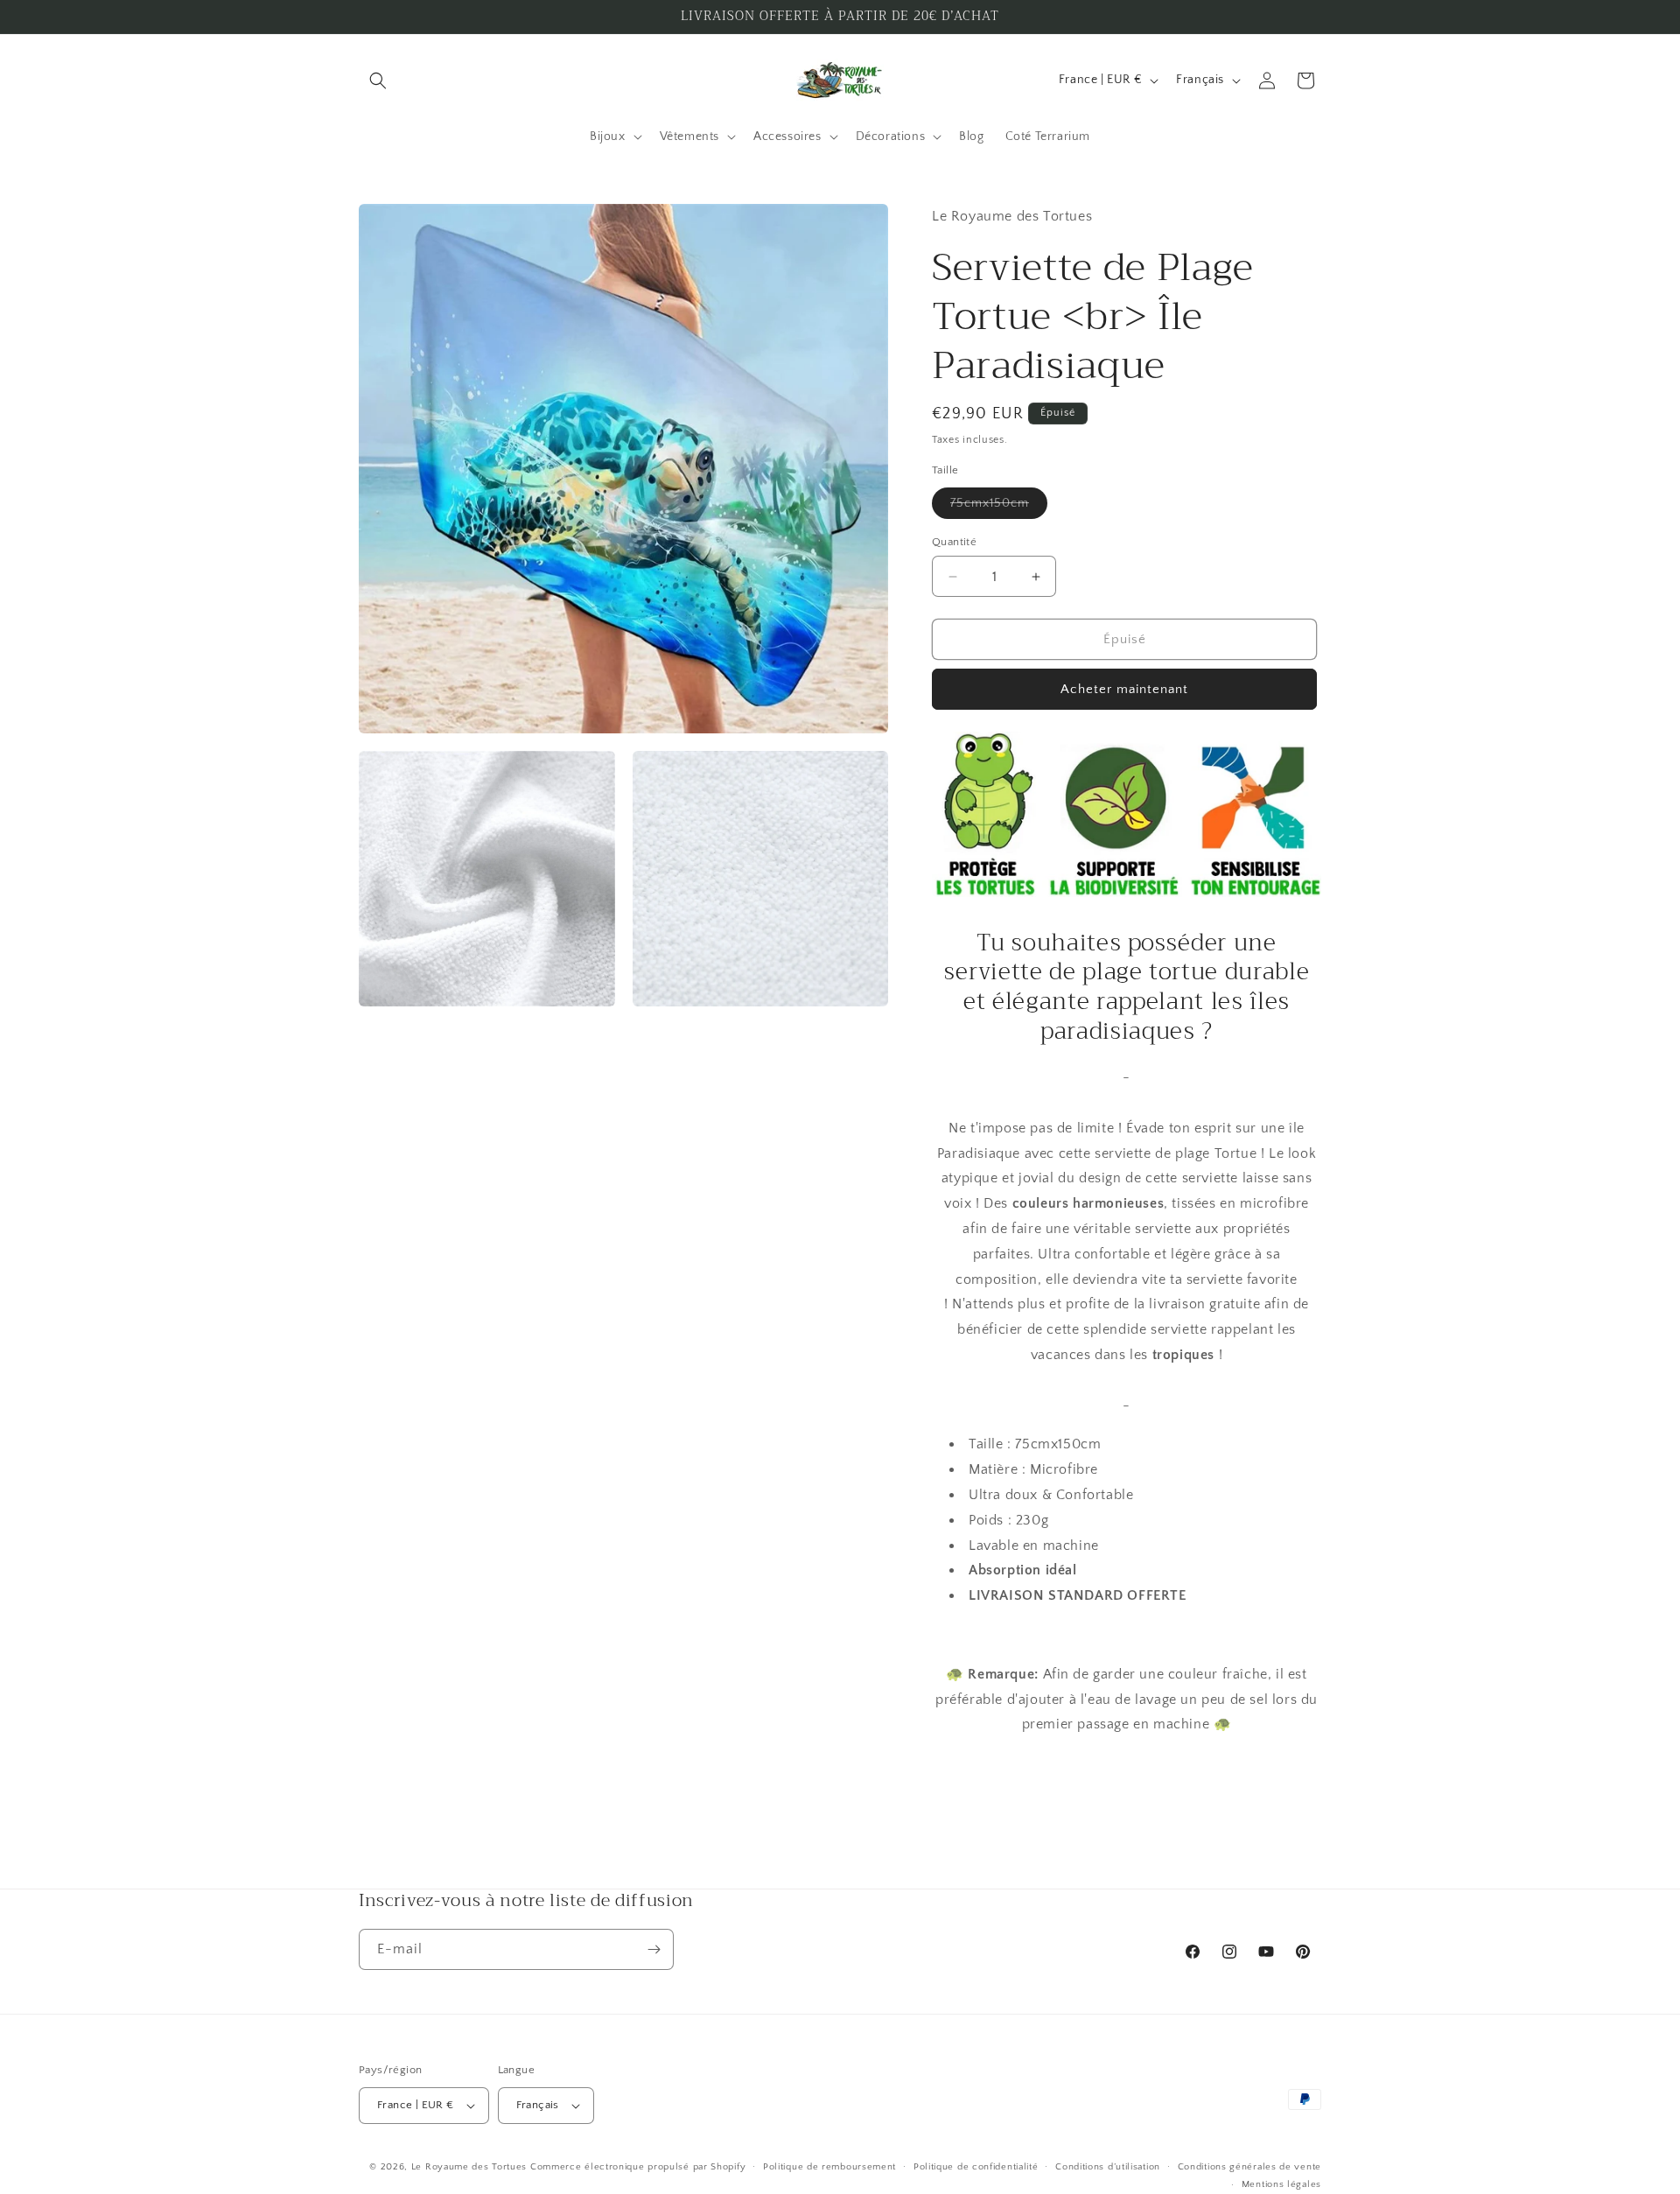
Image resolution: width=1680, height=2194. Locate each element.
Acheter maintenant (1124, 689)
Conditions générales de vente (1249, 2167)
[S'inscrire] (654, 1949)
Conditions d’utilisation (1108, 2167)
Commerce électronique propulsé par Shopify (638, 2167)
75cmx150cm (999, 507)
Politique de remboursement (829, 2167)
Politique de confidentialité (976, 2167)
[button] (378, 81)
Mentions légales (1281, 2184)
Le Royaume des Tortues (469, 2167)
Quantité (954, 542)
